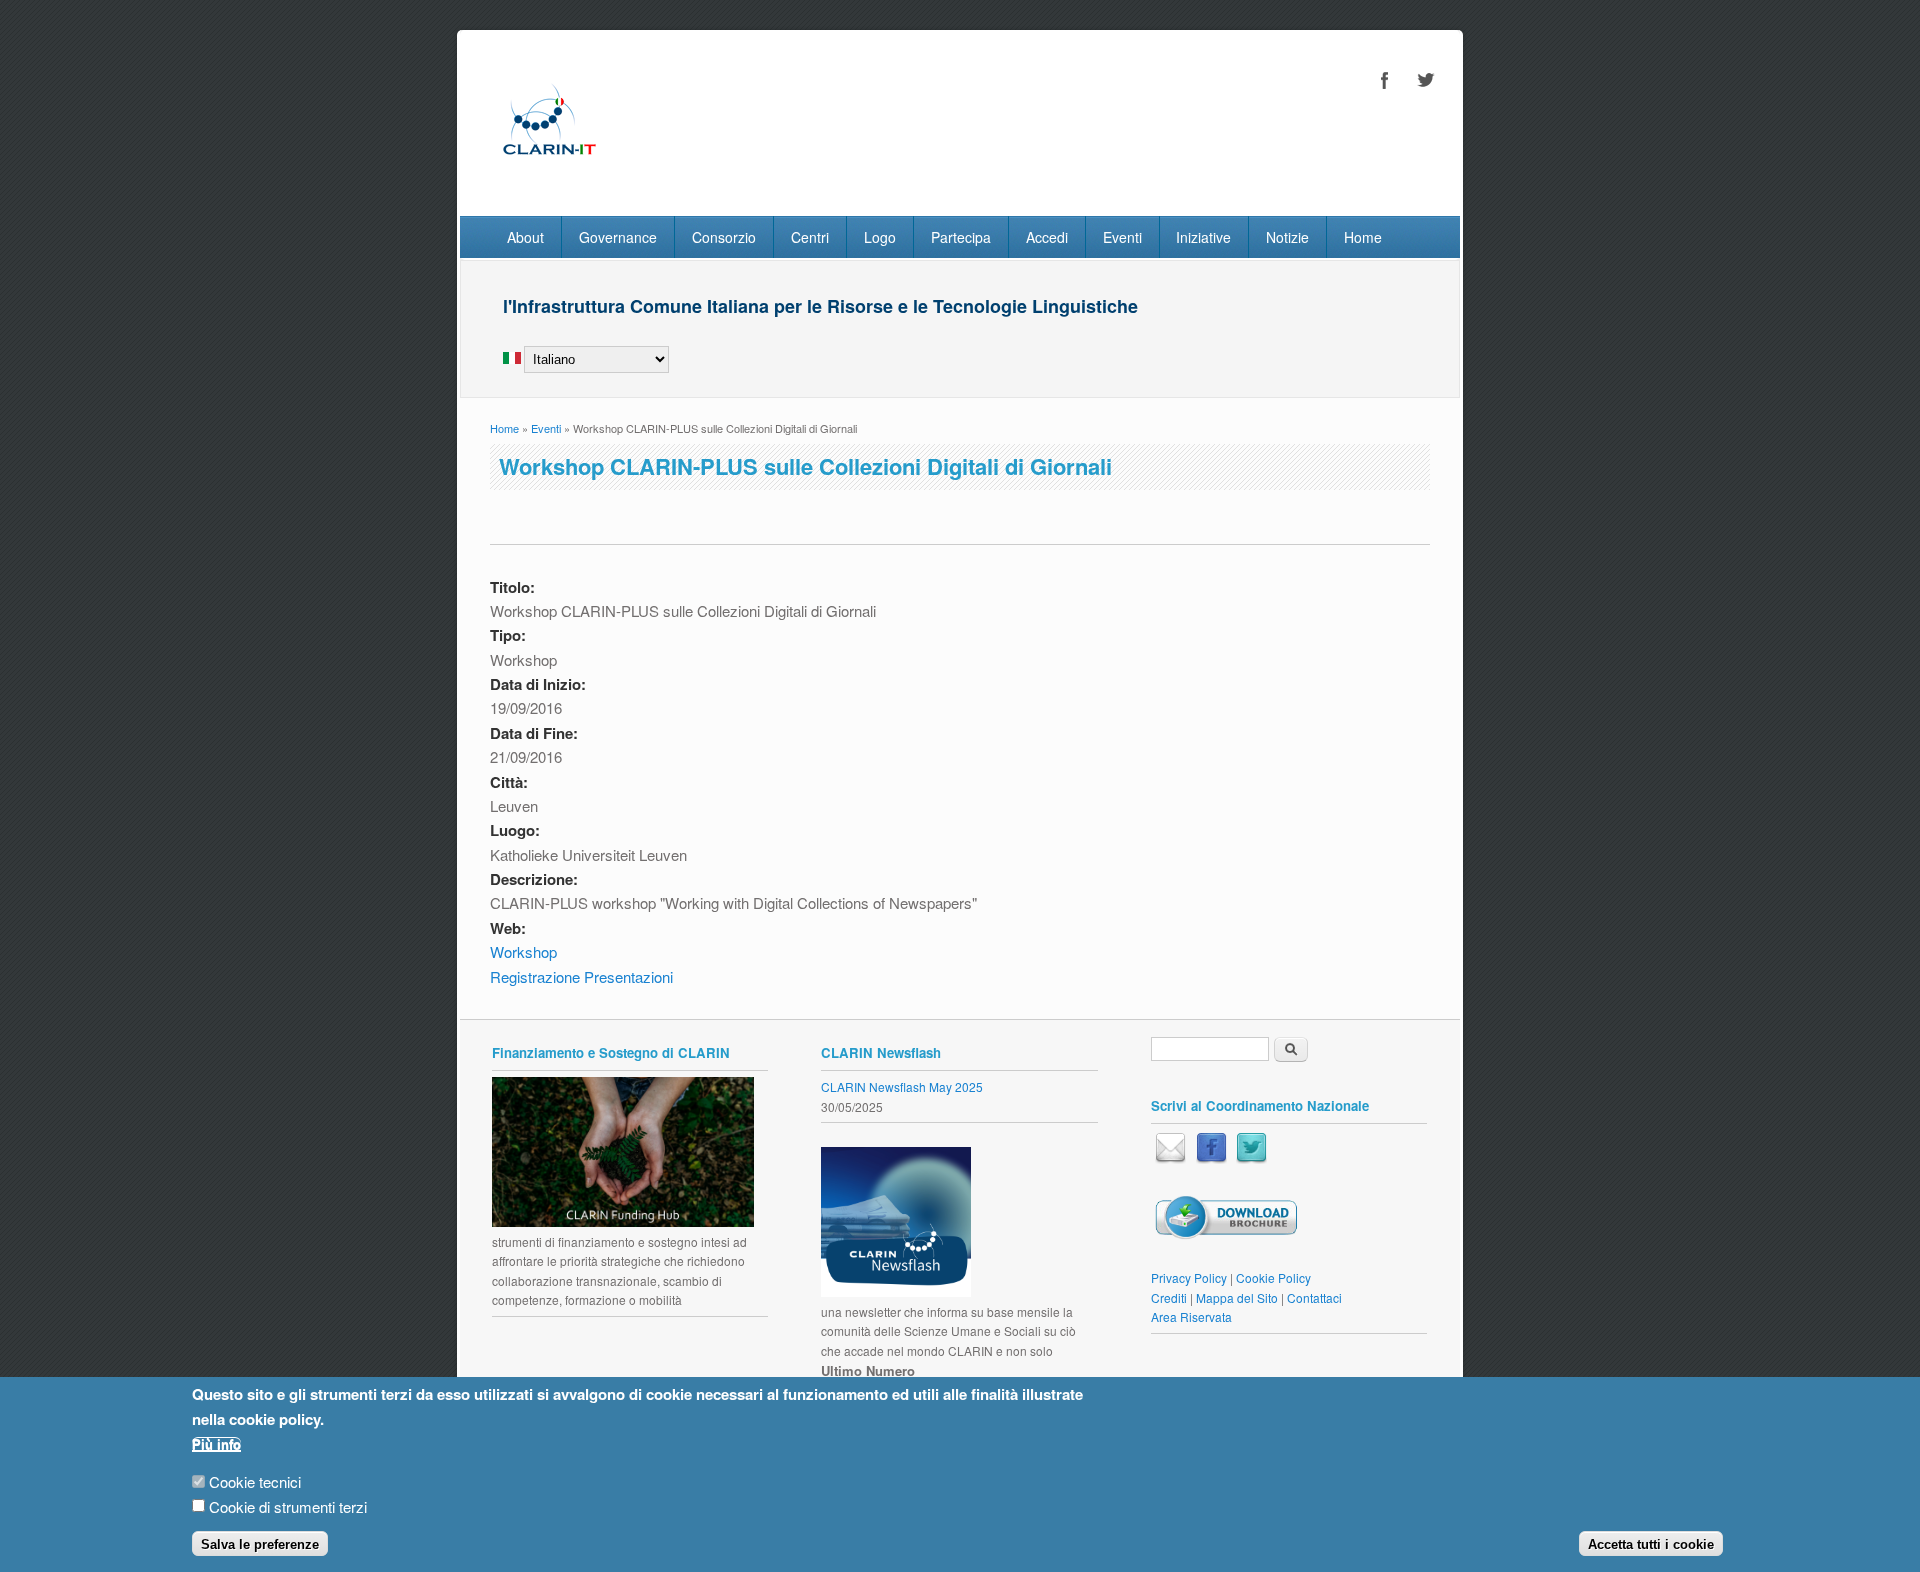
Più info (216, 1444)
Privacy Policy (1189, 1277)
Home (1363, 237)
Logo (880, 237)
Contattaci (1314, 1297)
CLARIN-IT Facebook (1385, 80)
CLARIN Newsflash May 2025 (902, 1086)
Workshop (523, 951)
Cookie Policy (1273, 1277)
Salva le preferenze (260, 1544)
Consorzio (724, 237)
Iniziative (1203, 237)
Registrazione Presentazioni (581, 976)
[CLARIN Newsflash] (896, 1291)
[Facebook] (1211, 1158)
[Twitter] (1251, 1158)
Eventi (1122, 237)
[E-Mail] (1170, 1158)
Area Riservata (1191, 1316)
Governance (618, 237)
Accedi (1047, 237)
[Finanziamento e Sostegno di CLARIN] (623, 1221)
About (525, 237)
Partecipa (961, 237)
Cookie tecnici (255, 1481)
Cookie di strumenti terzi (288, 1506)
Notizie (1287, 237)
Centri (810, 237)
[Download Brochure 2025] (1225, 1234)
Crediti (1169, 1297)
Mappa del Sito (1237, 1297)
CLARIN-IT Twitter (1425, 80)
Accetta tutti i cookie (1651, 1544)
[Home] (549, 173)
